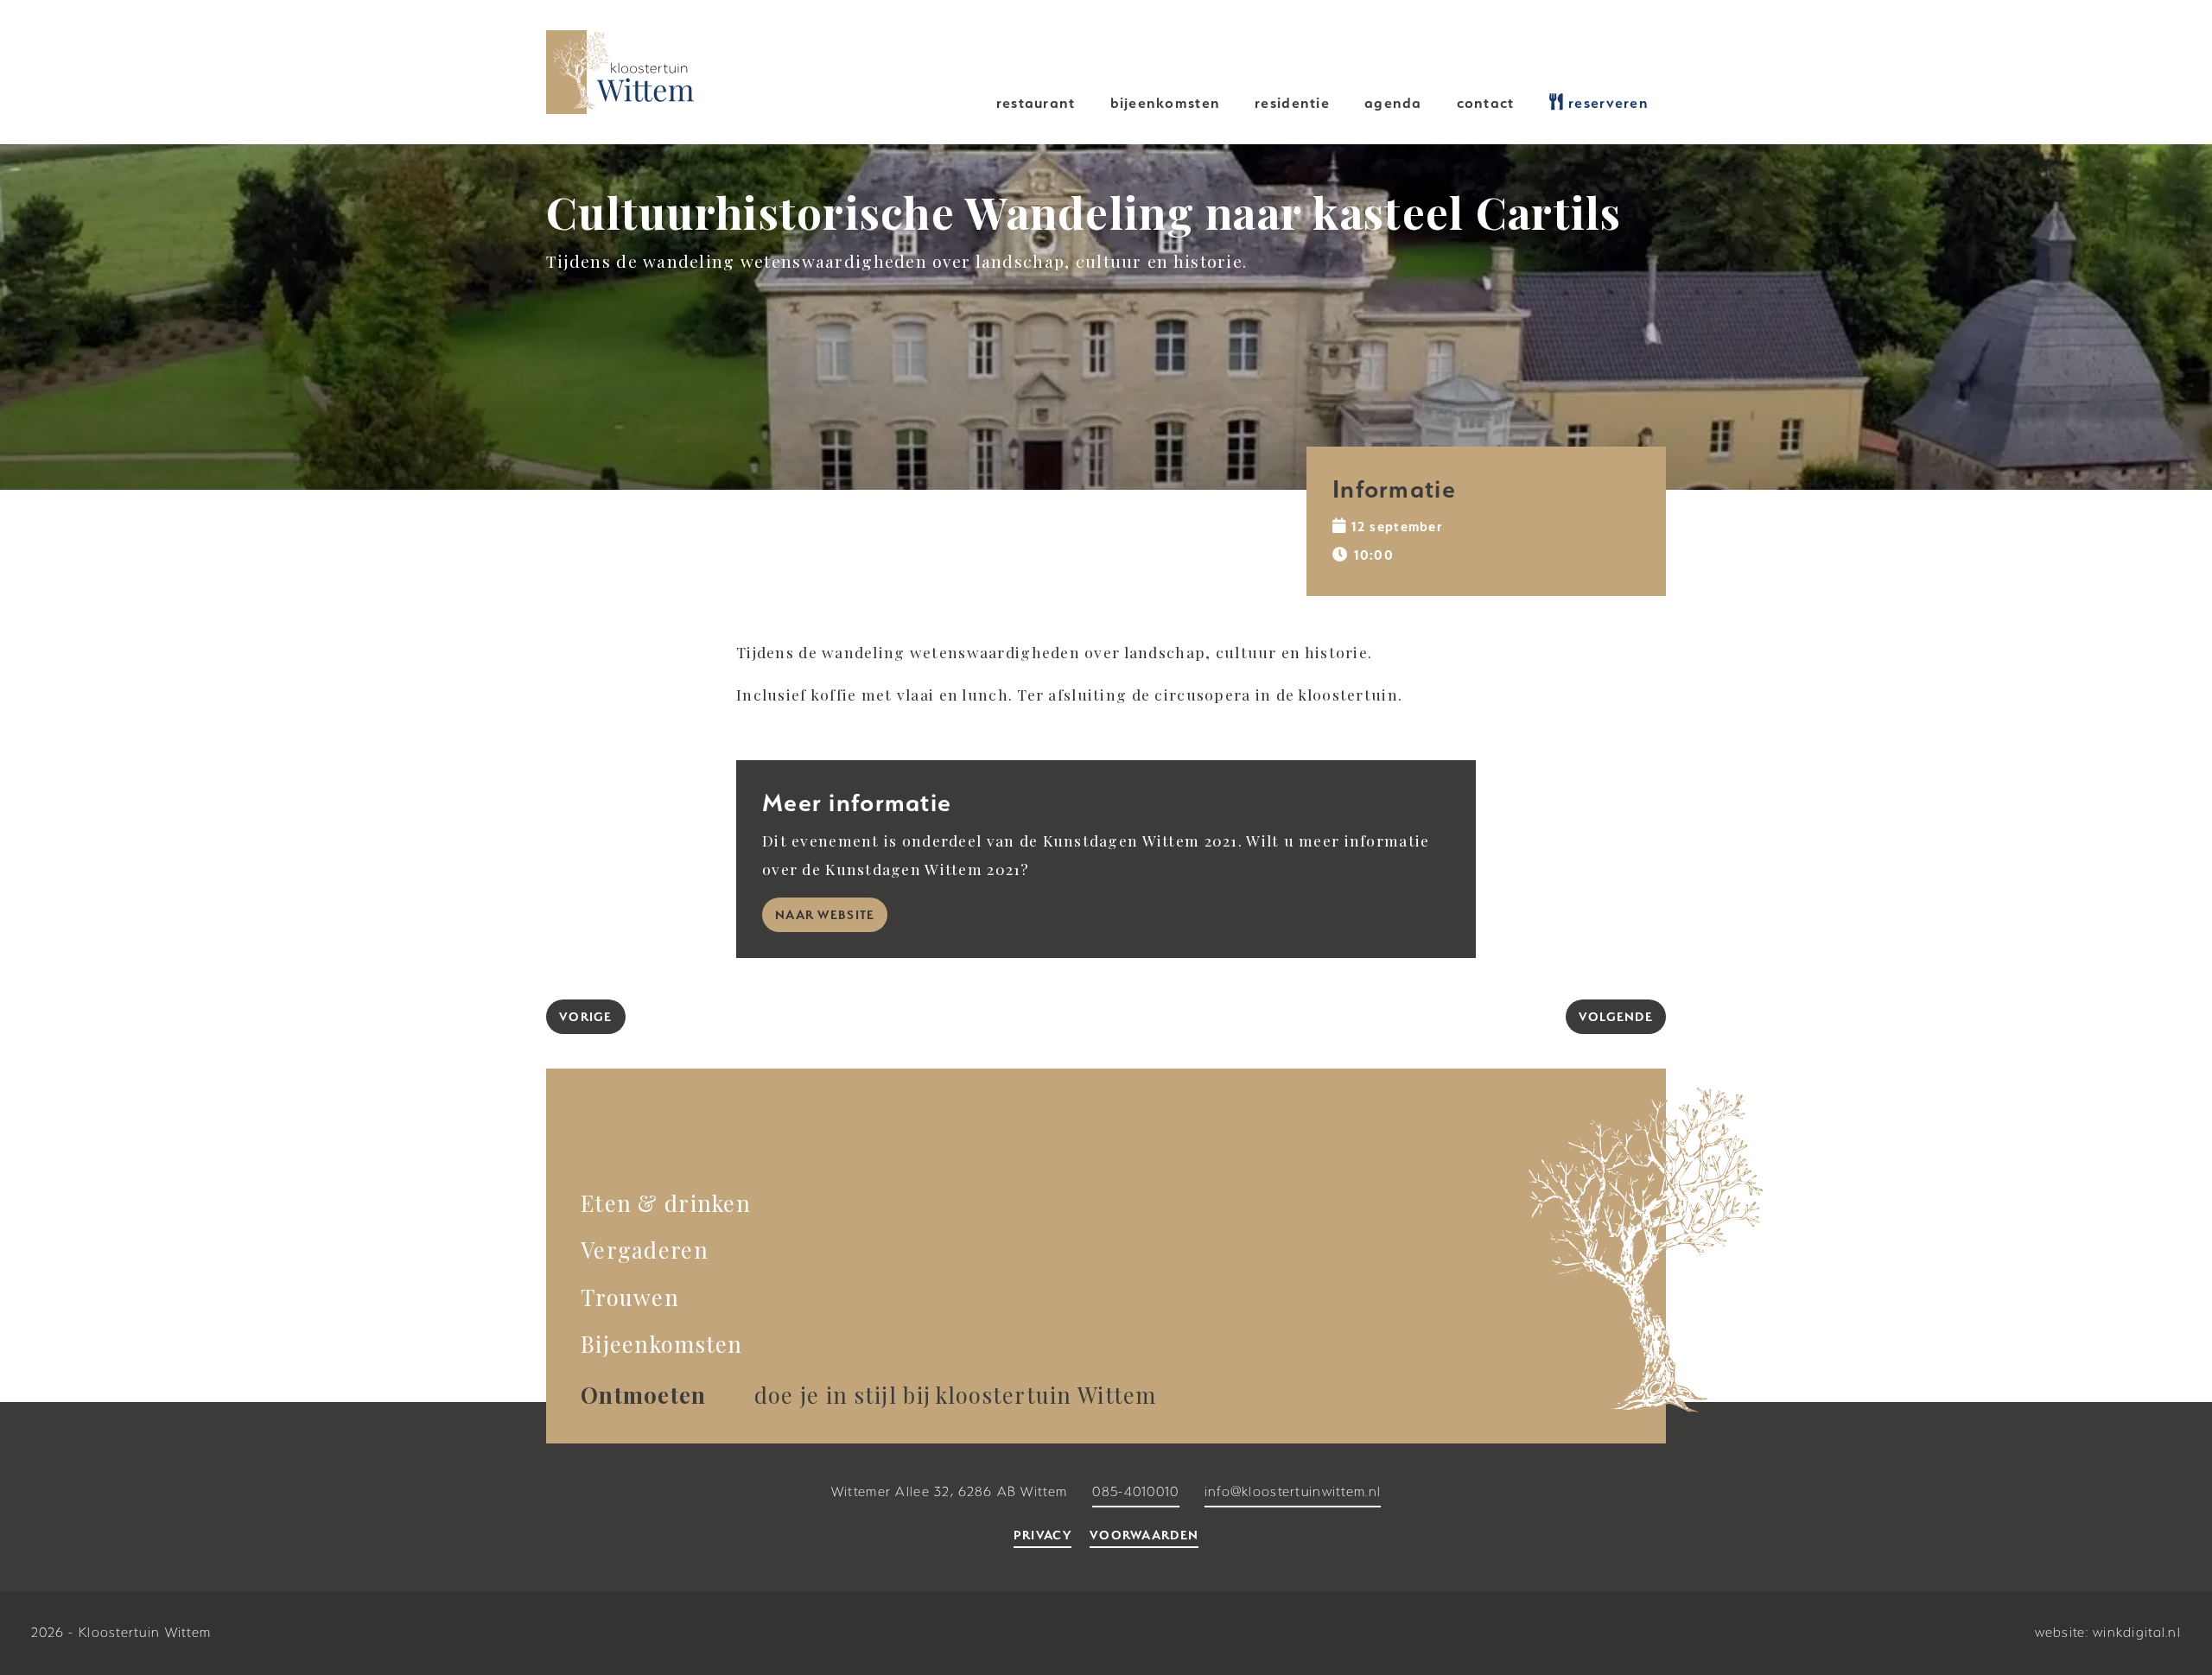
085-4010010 (1135, 1492)
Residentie (1292, 103)
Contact (1486, 103)
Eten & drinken (666, 1202)
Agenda (1393, 103)
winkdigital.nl (2137, 1633)
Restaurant (1036, 103)
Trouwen (630, 1297)
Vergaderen (645, 1249)
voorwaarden (1144, 1535)
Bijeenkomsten (1166, 103)
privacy (1042, 1535)
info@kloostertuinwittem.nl (1293, 1492)
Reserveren (1606, 103)
